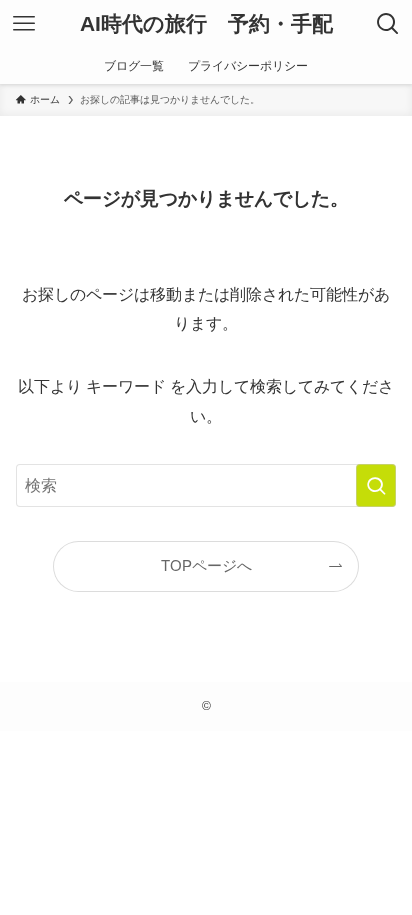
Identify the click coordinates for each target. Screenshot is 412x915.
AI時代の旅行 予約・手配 (206, 24)
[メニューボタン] (24, 24)
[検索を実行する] (376, 485)
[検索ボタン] (388, 24)
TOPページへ (206, 566)
